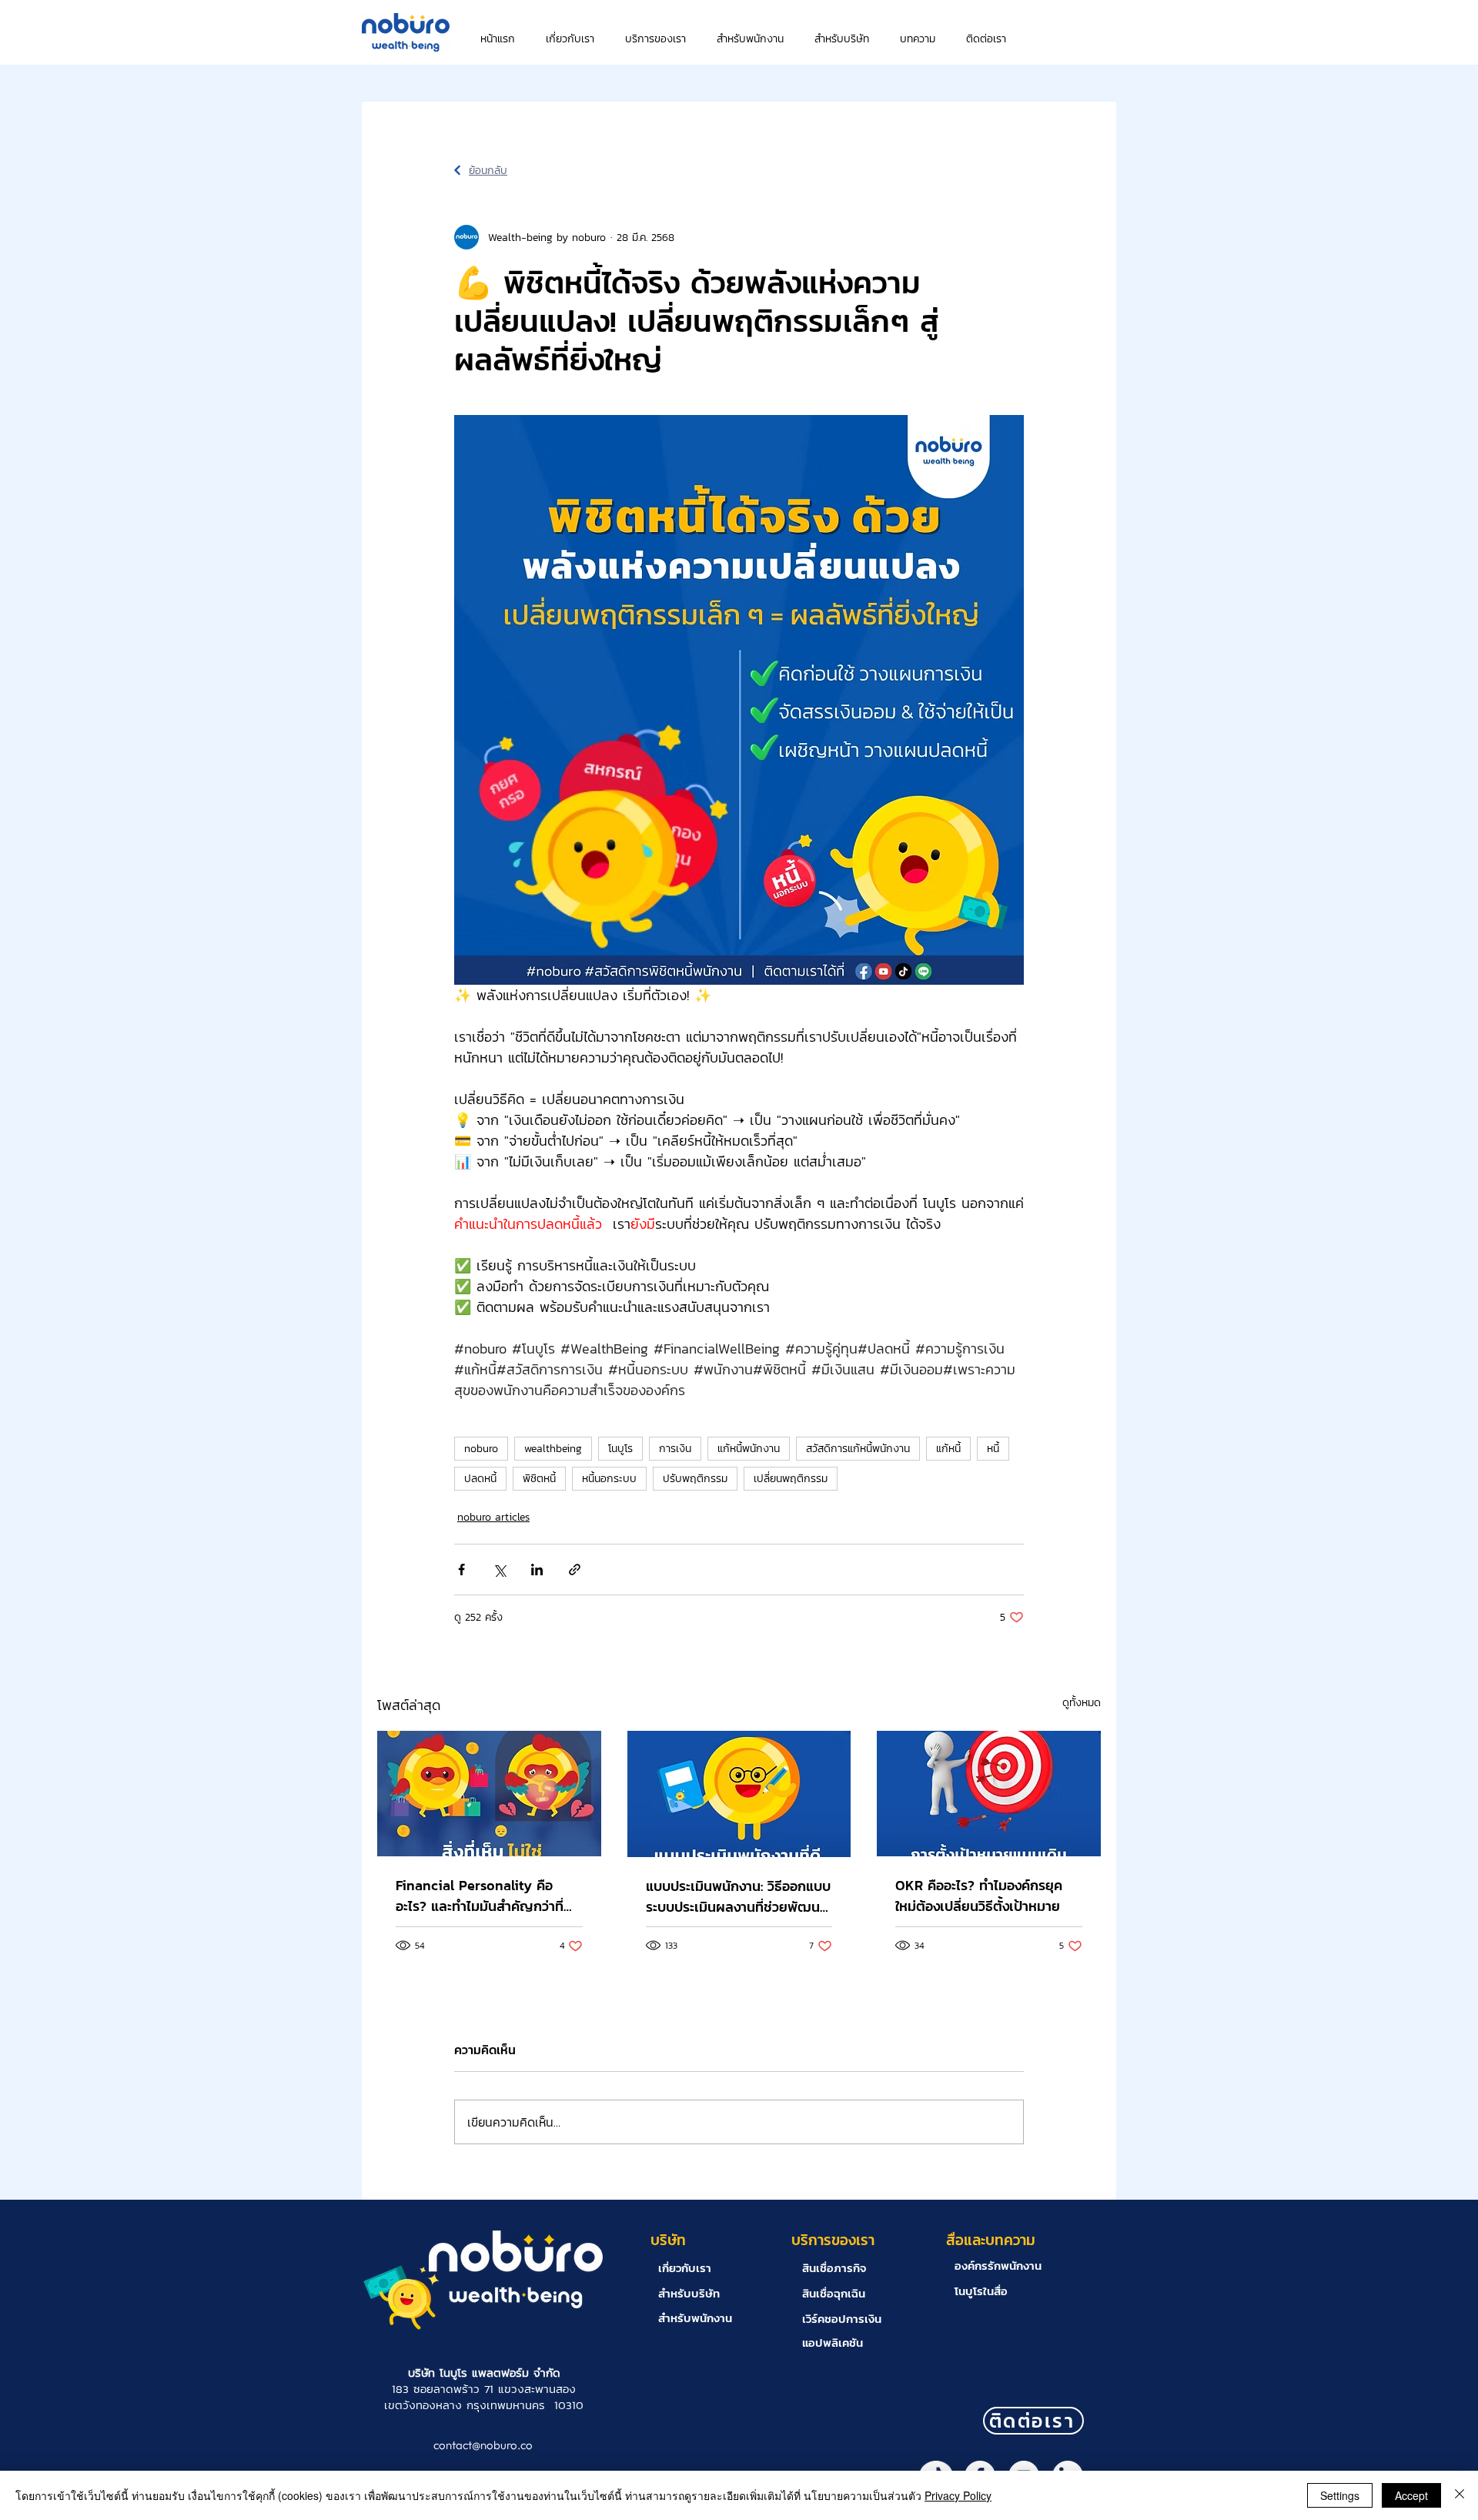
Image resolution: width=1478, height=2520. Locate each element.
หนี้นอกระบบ (609, 1479)
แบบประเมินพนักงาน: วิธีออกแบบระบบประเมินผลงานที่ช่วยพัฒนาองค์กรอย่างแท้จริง (738, 1896)
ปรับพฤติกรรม (695, 1479)
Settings (1340, 2495)
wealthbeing (553, 1449)
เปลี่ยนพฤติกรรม (791, 1479)
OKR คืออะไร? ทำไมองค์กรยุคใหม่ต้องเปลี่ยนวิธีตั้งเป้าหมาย (979, 1896)
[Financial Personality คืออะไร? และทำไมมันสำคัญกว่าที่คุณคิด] (489, 1794)
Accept (1411, 2495)
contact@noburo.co (483, 2445)
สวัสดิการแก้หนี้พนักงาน (858, 1449)
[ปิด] (1460, 2495)
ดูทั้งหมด (1082, 1703)
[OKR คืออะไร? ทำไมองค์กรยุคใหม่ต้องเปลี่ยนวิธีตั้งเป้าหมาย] (989, 1794)
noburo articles (493, 1517)
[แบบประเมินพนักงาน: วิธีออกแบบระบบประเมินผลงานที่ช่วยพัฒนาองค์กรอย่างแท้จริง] (739, 1794)
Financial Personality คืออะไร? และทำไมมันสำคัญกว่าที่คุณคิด (480, 1896)
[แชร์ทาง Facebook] (461, 1570)
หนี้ (993, 1449)
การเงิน (675, 1449)
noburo (481, 1449)
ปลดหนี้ (480, 1479)
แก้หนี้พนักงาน (749, 1449)
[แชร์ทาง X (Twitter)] (499, 1570)
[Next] (457, 170)
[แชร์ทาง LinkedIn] (537, 1570)
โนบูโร (620, 1449)
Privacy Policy (958, 2495)
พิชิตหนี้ (539, 1479)
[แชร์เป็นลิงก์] (575, 1570)
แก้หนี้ (948, 1449)
